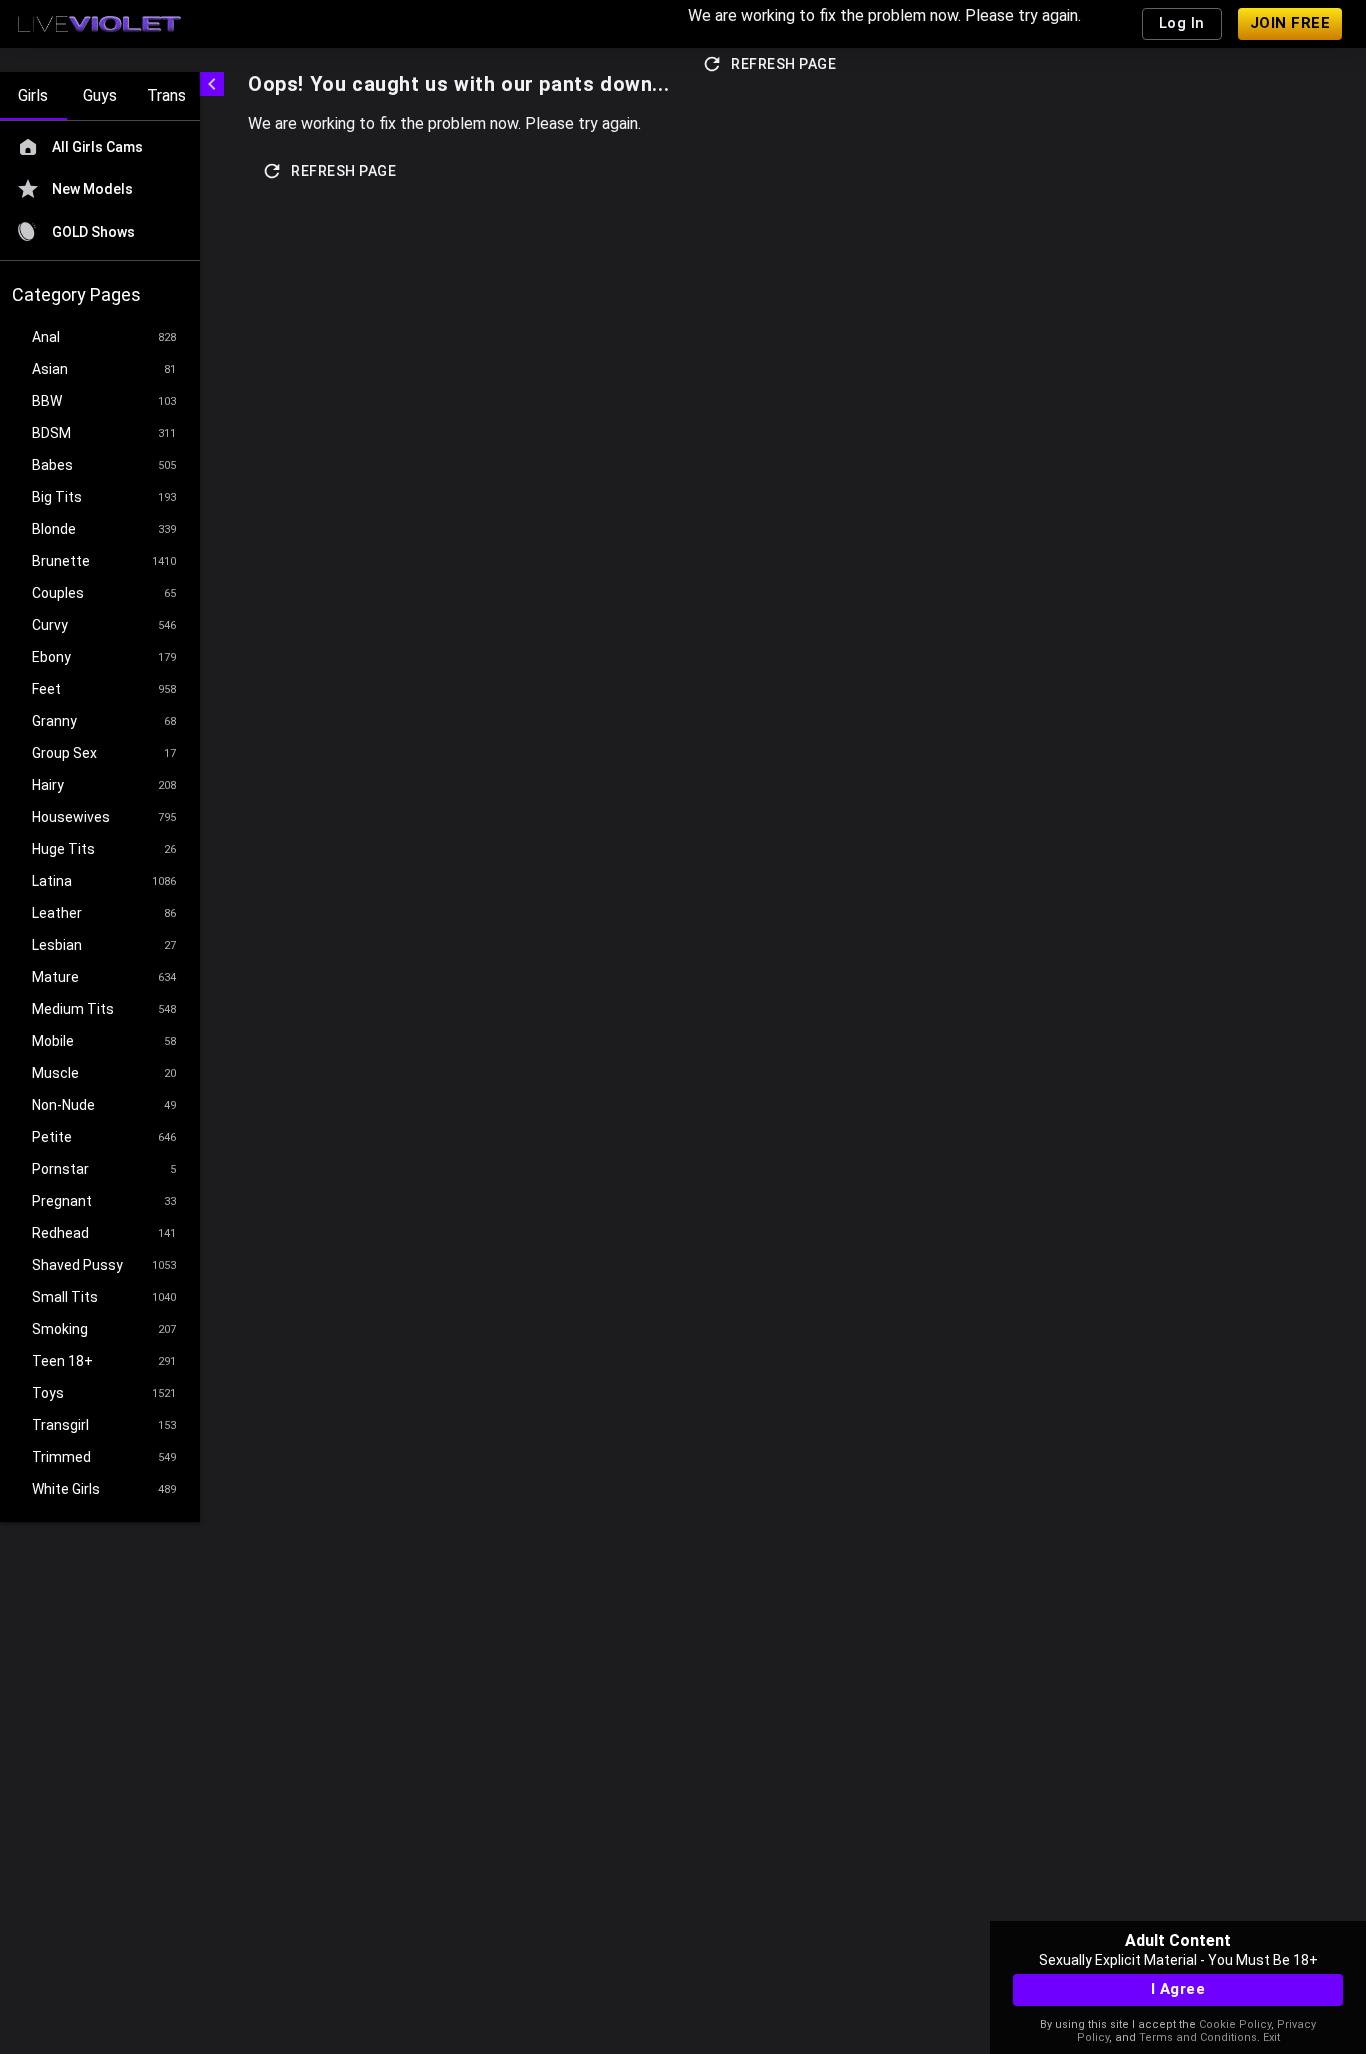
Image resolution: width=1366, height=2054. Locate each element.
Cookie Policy (1235, 2024)
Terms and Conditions (1198, 2037)
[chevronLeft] (212, 84)
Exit (1271, 2037)
